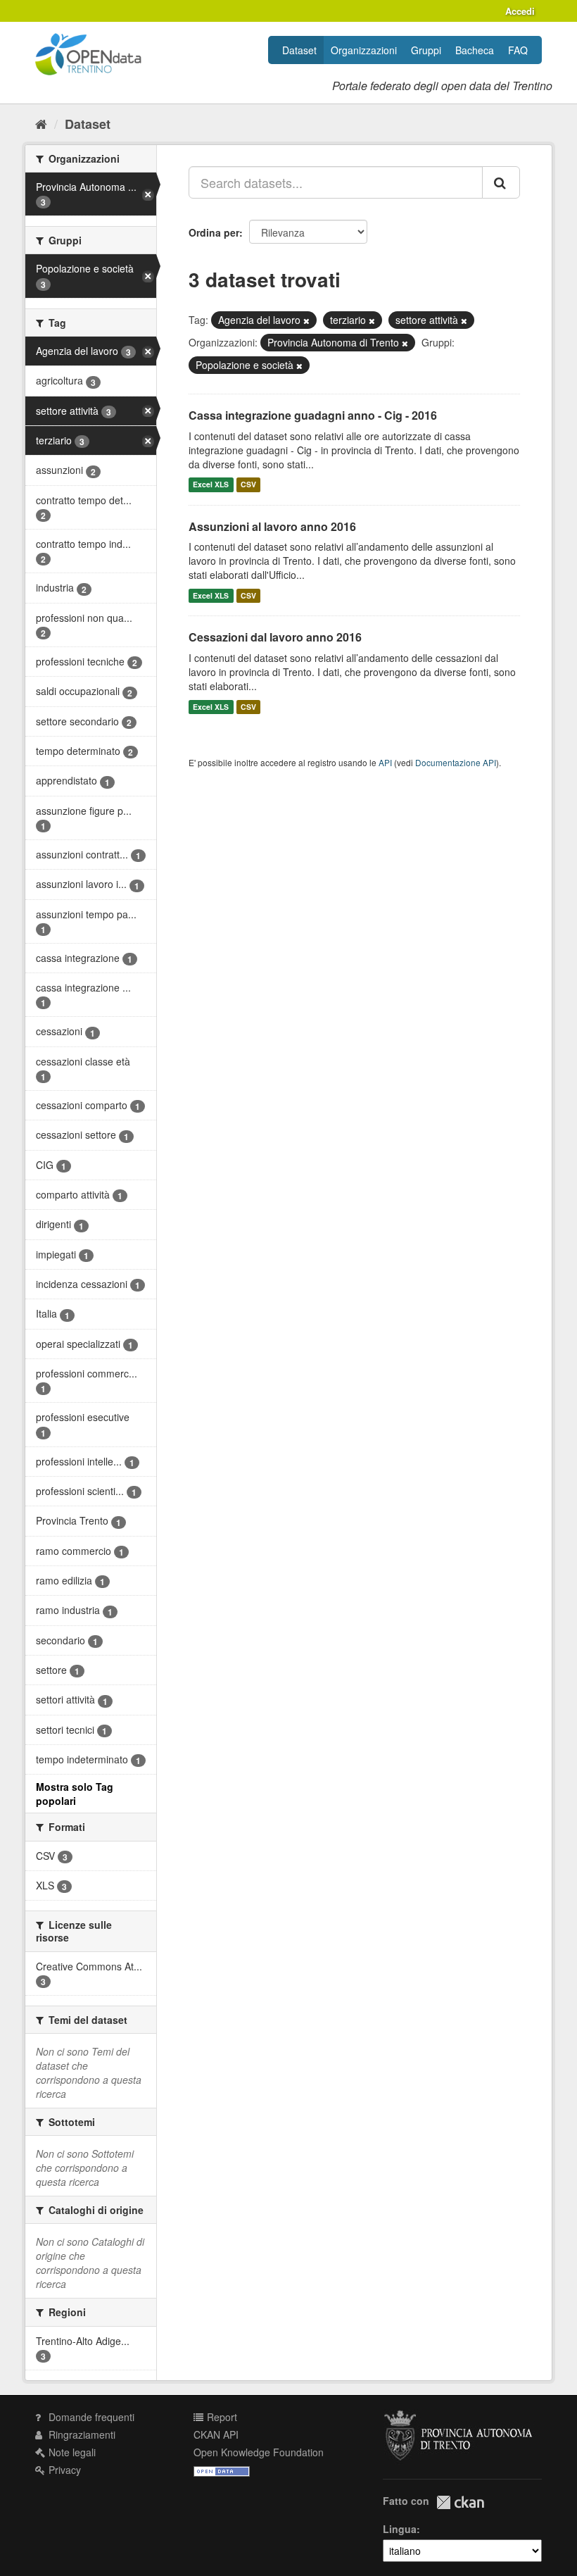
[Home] (41, 123)
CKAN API (216, 2434)
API (385, 762)
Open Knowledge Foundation (259, 2452)
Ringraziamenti (81, 2434)
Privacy (63, 2470)
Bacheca (475, 50)
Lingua (400, 2529)
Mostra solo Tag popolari (75, 1794)
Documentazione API (456, 762)
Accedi (520, 11)
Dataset (299, 50)
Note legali (71, 2452)
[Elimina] (306, 320)
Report (221, 2417)
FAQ (518, 50)
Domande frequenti (90, 2417)
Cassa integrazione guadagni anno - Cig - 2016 (313, 415)
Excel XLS (211, 485)
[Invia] (501, 182)
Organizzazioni (364, 50)
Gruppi (426, 50)
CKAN (460, 2502)
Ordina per (214, 232)
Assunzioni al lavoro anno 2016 (272, 526)
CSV (248, 485)
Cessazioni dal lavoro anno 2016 (275, 637)
